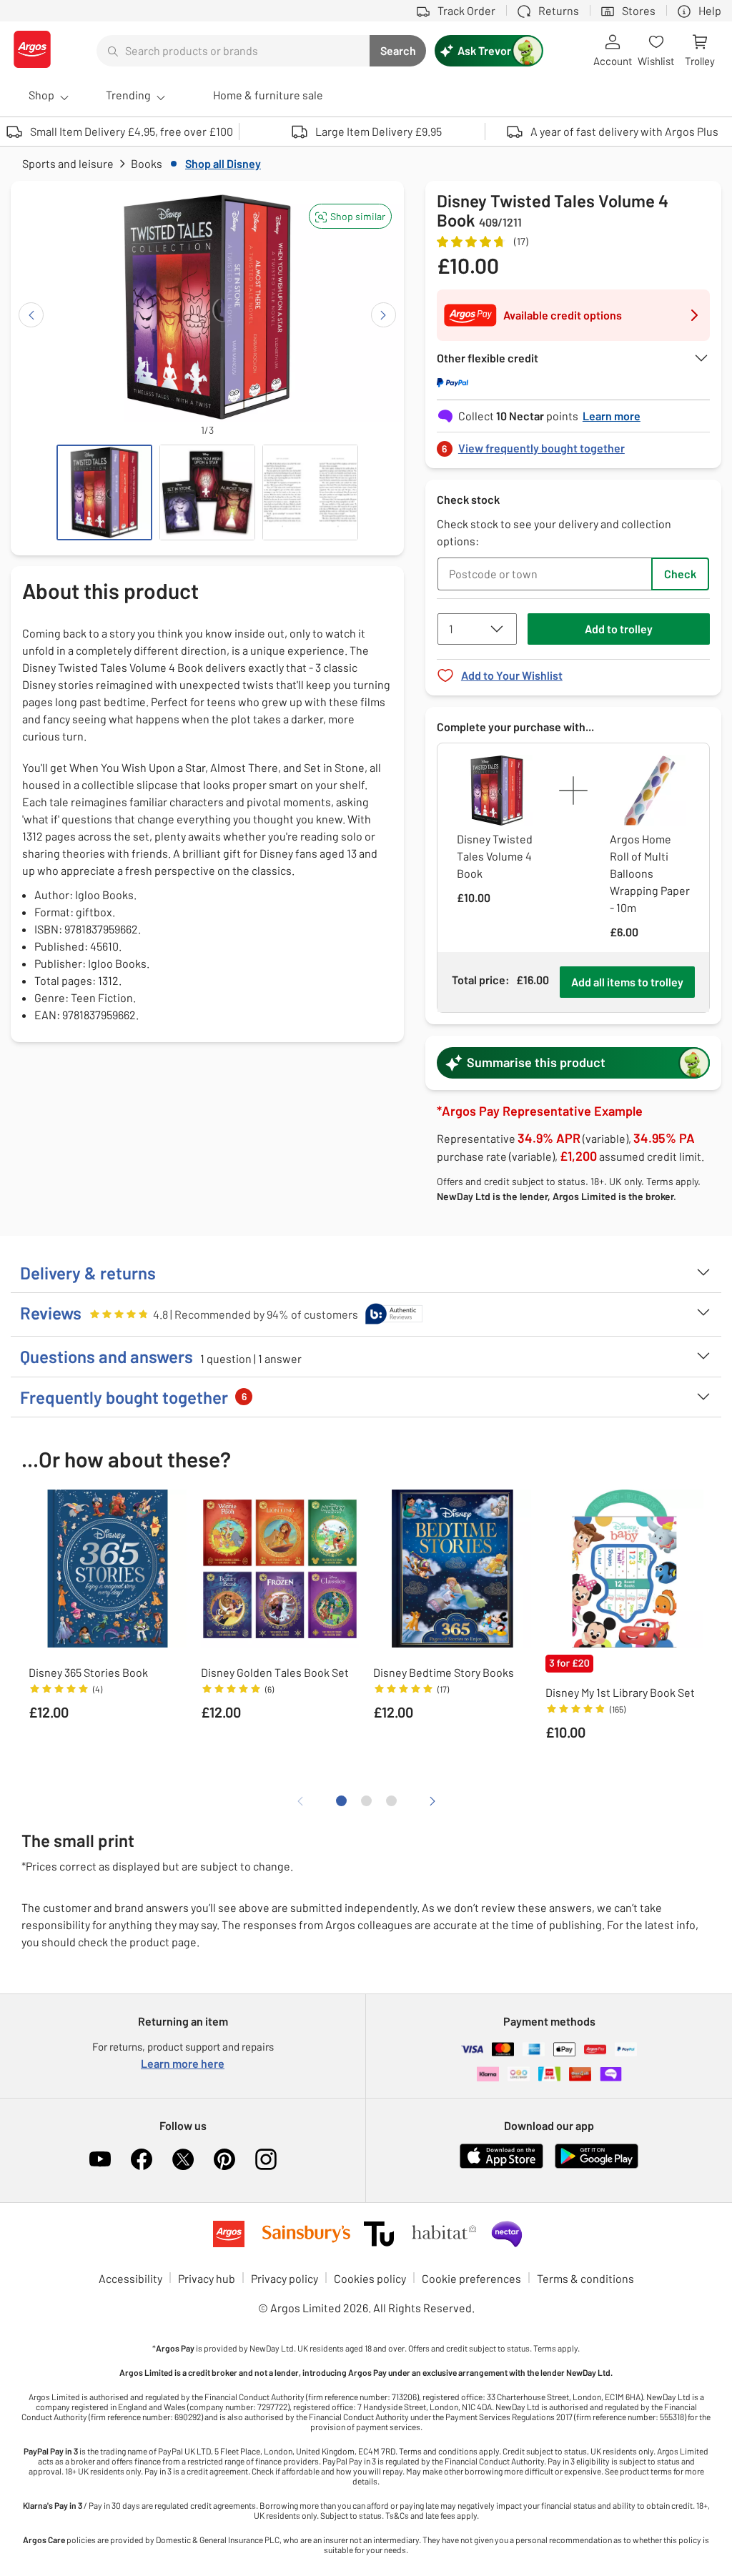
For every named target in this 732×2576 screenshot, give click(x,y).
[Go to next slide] (384, 315)
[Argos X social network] (183, 2159)
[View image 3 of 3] (310, 492)
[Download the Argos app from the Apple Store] (501, 2165)
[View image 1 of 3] (104, 492)
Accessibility (130, 2278)
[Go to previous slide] (31, 315)
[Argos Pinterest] (224, 2159)
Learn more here (183, 2063)
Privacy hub (207, 2278)
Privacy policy (285, 2278)
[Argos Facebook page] (142, 2159)
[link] (573, 444)
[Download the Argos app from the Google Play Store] (597, 2165)
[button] (350, 216)
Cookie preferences (471, 2278)
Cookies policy (370, 2278)
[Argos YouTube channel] (100, 2159)
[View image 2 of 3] (207, 492)
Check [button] (680, 574)
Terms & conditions (585, 2278)
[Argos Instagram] (266, 2159)
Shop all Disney (223, 163)
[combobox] (233, 51)
